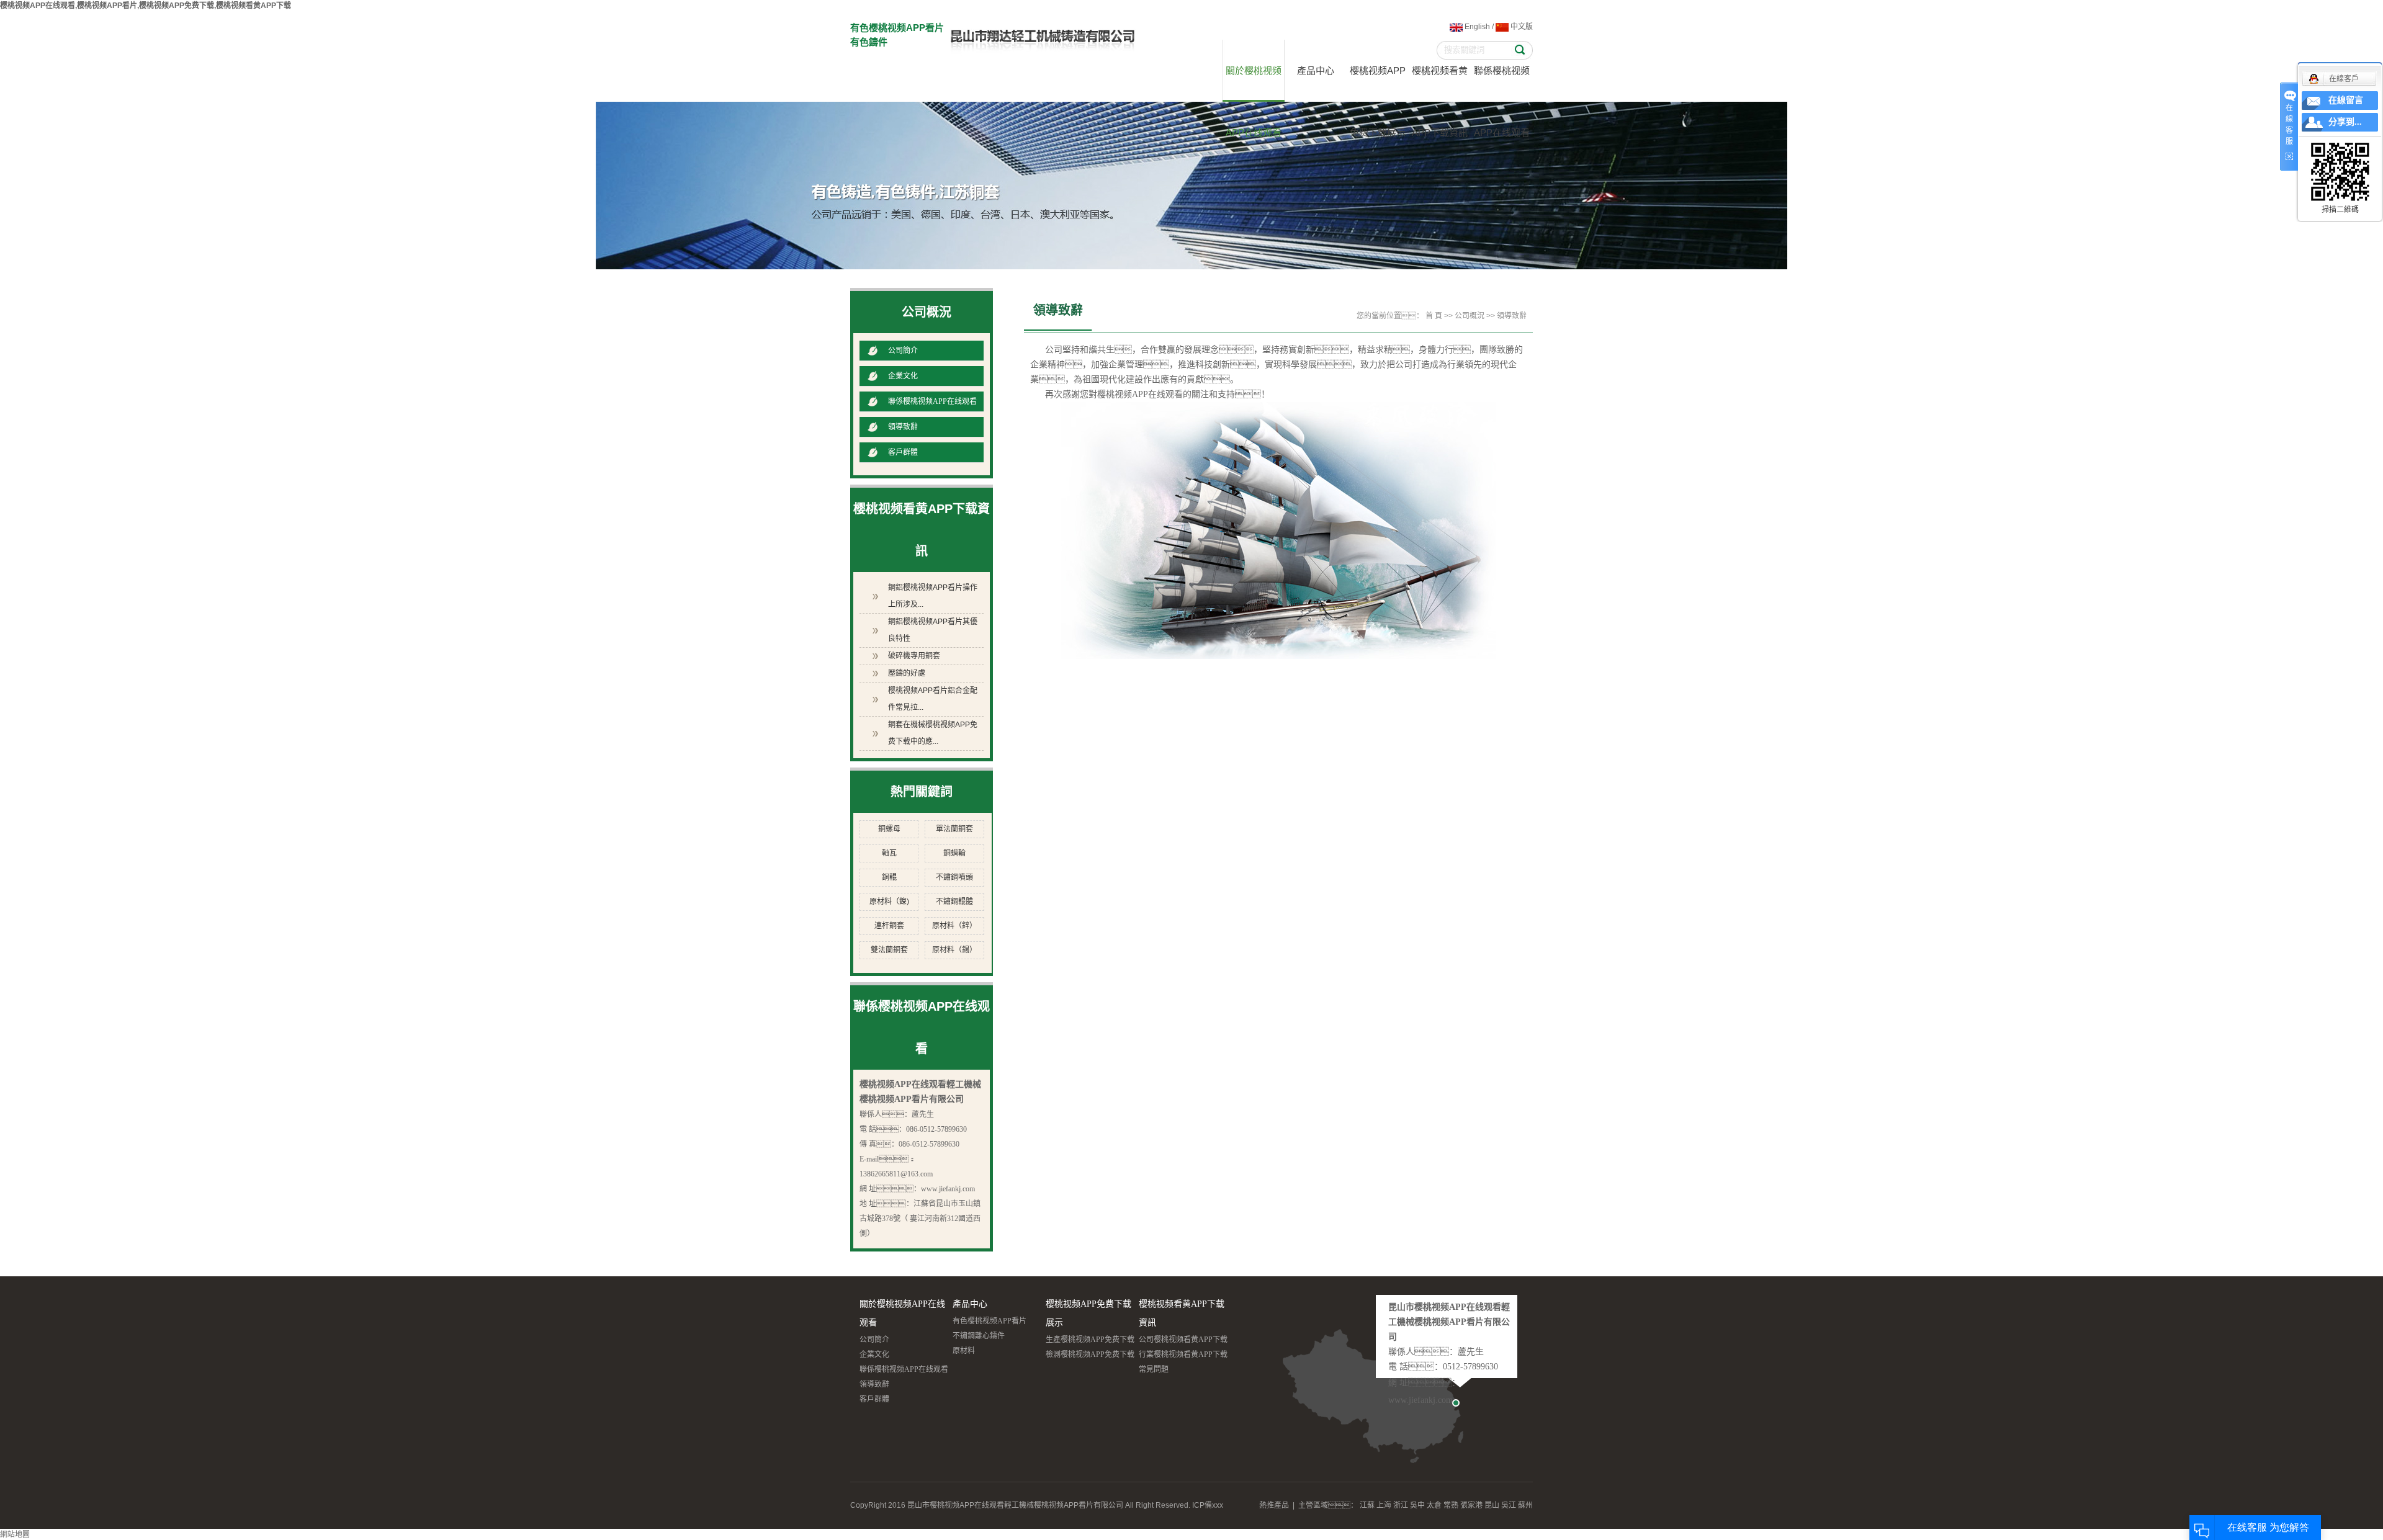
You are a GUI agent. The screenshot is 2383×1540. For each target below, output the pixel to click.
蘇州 (1525, 1505)
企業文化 (903, 376)
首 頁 (1434, 316)
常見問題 (1154, 1369)
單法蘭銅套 (954, 829)
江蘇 (1367, 1505)
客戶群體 (903, 452)
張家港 (1471, 1505)
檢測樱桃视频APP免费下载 (1090, 1354)
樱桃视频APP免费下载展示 (1378, 83)
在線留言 (2346, 100)
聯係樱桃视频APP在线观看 (1502, 83)
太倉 (1434, 1505)
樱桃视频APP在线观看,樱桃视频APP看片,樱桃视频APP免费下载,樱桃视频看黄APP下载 (146, 6)
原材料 (964, 1351)
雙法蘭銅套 (889, 950)
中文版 (1521, 27)
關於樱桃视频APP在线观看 (1254, 83)
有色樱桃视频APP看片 (990, 1321)
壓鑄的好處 (907, 673)
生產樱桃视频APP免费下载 (1090, 1340)
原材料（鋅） (954, 926)
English (1476, 27)
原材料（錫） (954, 950)
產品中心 (1316, 70)
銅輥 (889, 877)
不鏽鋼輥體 (954, 902)
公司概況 (1470, 316)
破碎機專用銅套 (914, 656)
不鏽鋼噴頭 (954, 877)
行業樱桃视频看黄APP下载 (1183, 1354)
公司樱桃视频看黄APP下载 (1183, 1340)
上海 (1384, 1505)
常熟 (1451, 1505)
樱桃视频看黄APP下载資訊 (1440, 83)
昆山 (1492, 1505)
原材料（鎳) (889, 902)
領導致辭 (903, 427)
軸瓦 (889, 853)
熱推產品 (1274, 1505)
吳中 (1417, 1505)
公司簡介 (903, 351)
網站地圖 (15, 1534)
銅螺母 (889, 829)
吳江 (1509, 1505)
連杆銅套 (889, 926)
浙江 (1401, 1505)
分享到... (2345, 122)
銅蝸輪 (954, 853)
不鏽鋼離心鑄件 (979, 1336)
